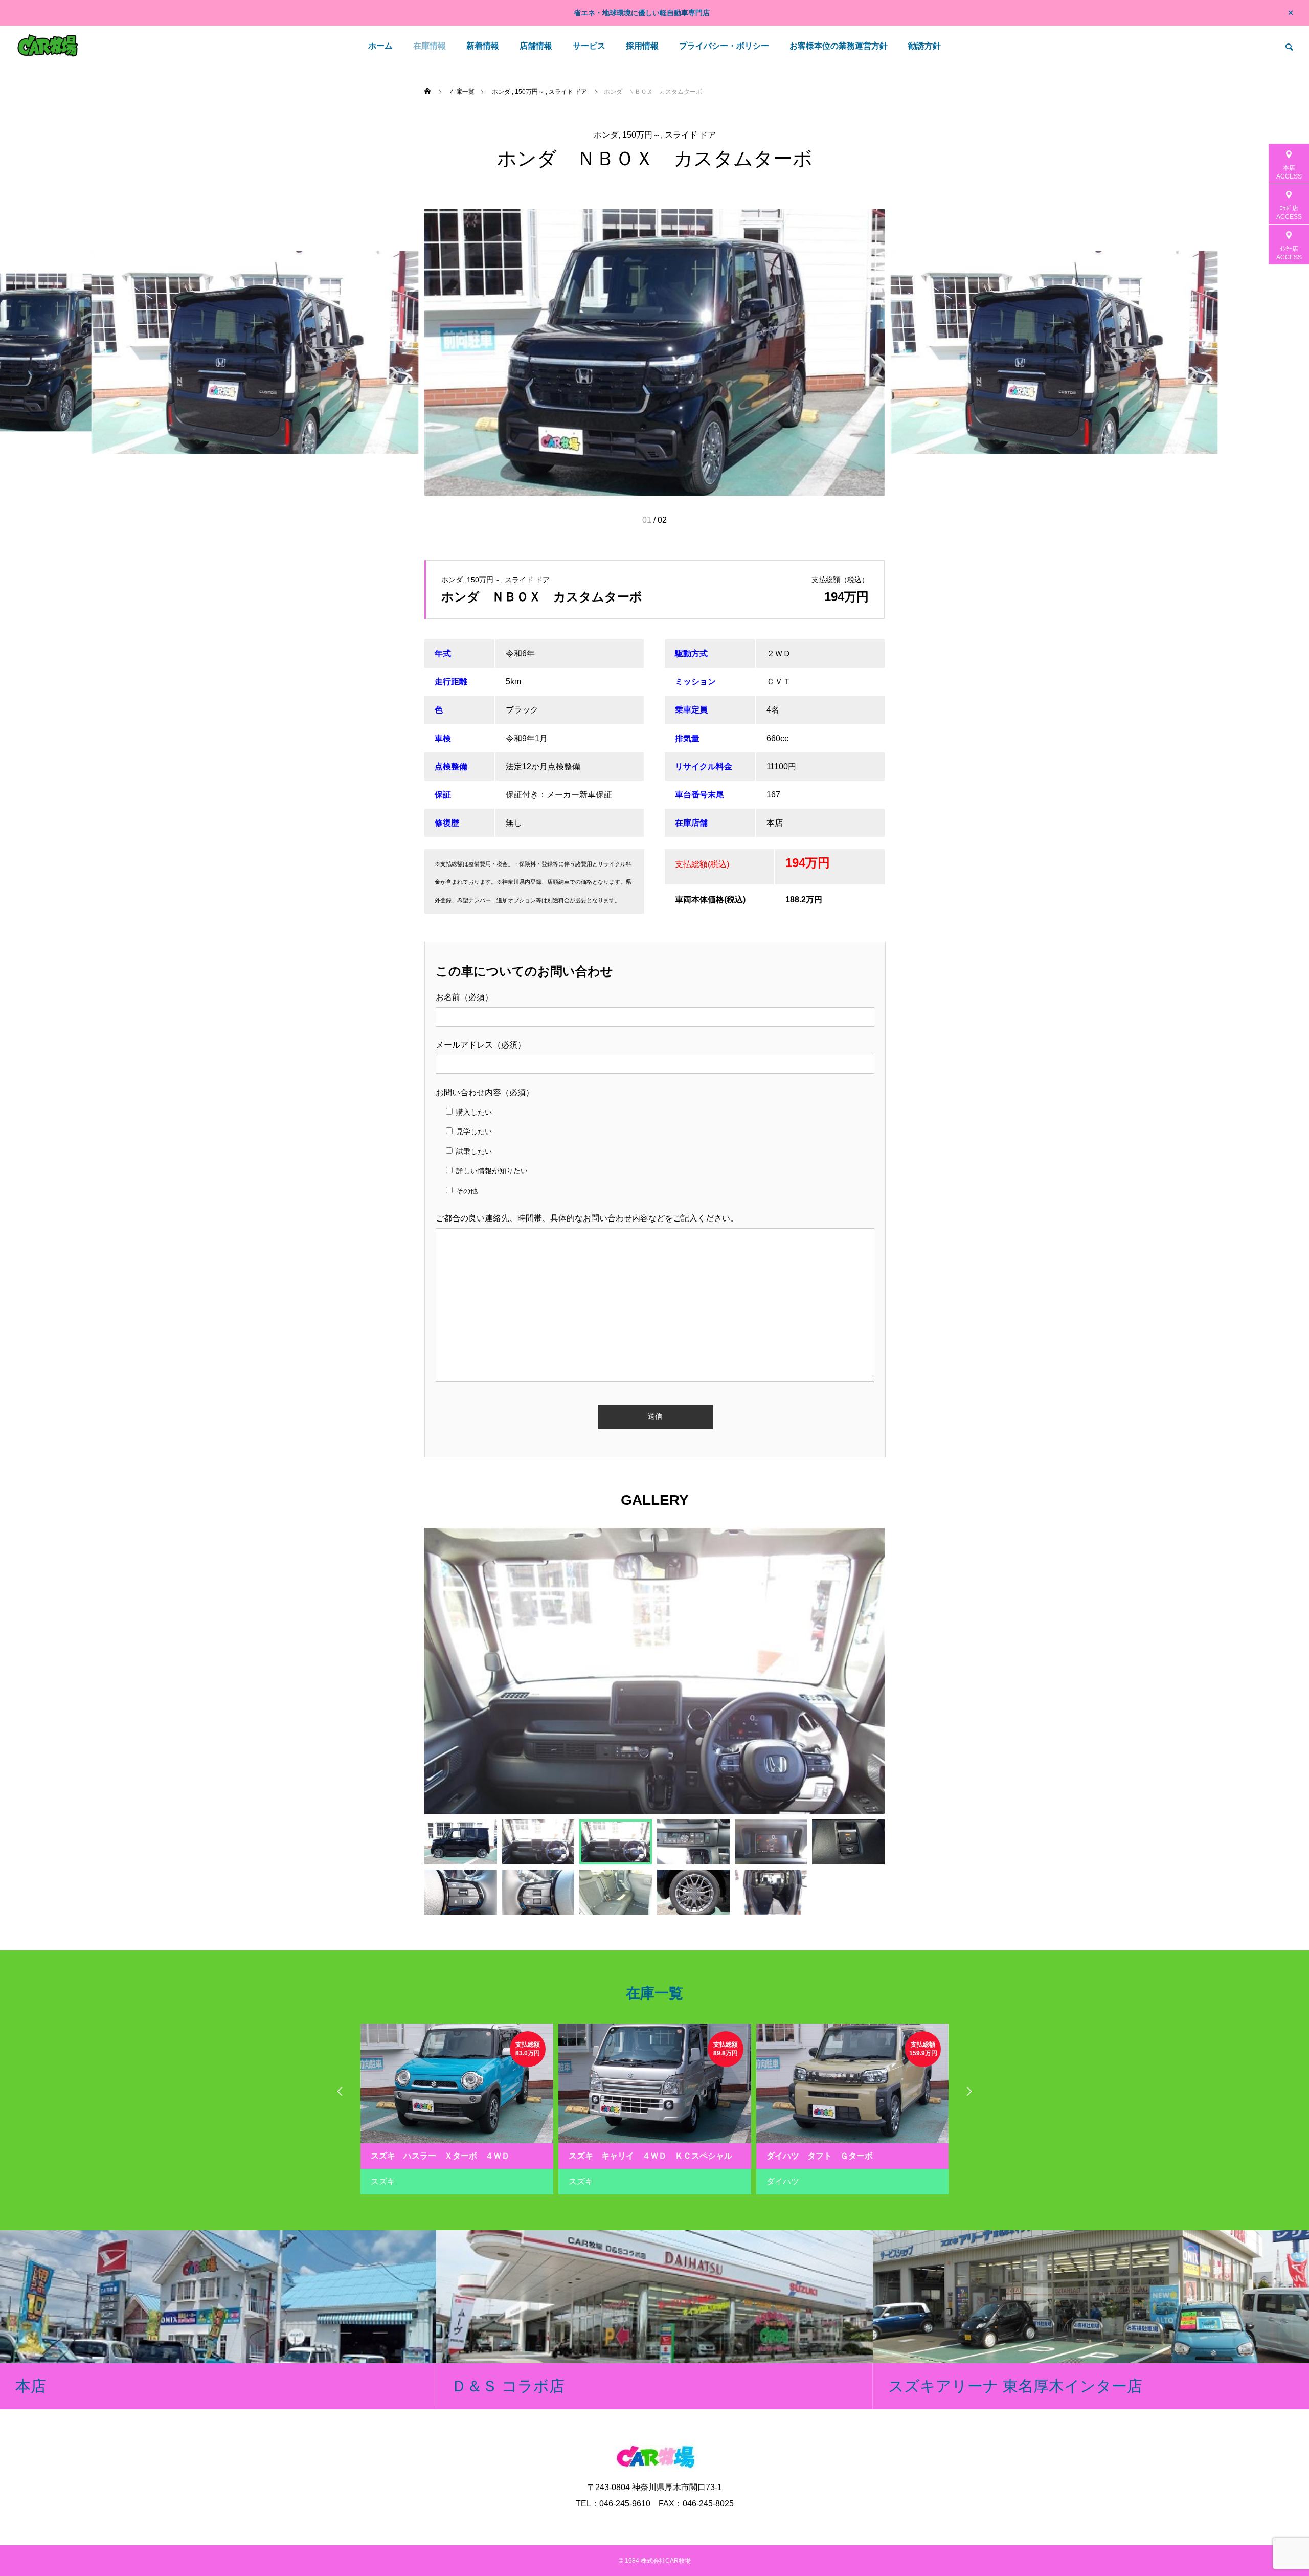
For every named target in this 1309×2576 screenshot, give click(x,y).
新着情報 (483, 46)
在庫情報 (430, 46)
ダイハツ (783, 2181)
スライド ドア (690, 135)
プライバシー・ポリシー (724, 46)
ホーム (380, 46)
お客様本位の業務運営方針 (839, 46)
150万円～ (641, 135)
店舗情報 (536, 46)
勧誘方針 (924, 46)
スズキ (383, 2181)
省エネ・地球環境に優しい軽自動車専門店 (642, 13)
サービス (589, 46)
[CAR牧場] (48, 46)
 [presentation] (969, 2091)
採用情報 (642, 46)
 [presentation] (340, 2091)
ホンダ (606, 135)
